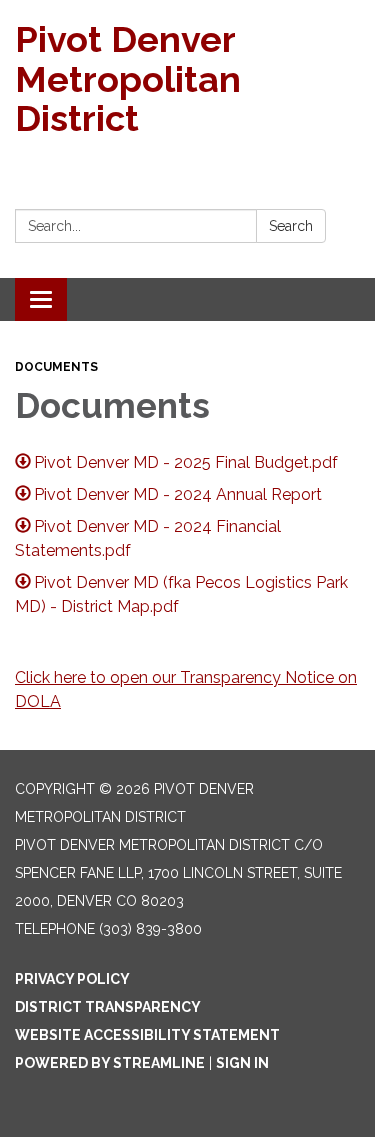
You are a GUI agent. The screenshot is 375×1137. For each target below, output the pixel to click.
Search (291, 226)
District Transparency (108, 1007)
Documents (56, 367)
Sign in (242, 1063)
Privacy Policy (72, 979)
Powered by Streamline (110, 1063)
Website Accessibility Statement (147, 1035)
